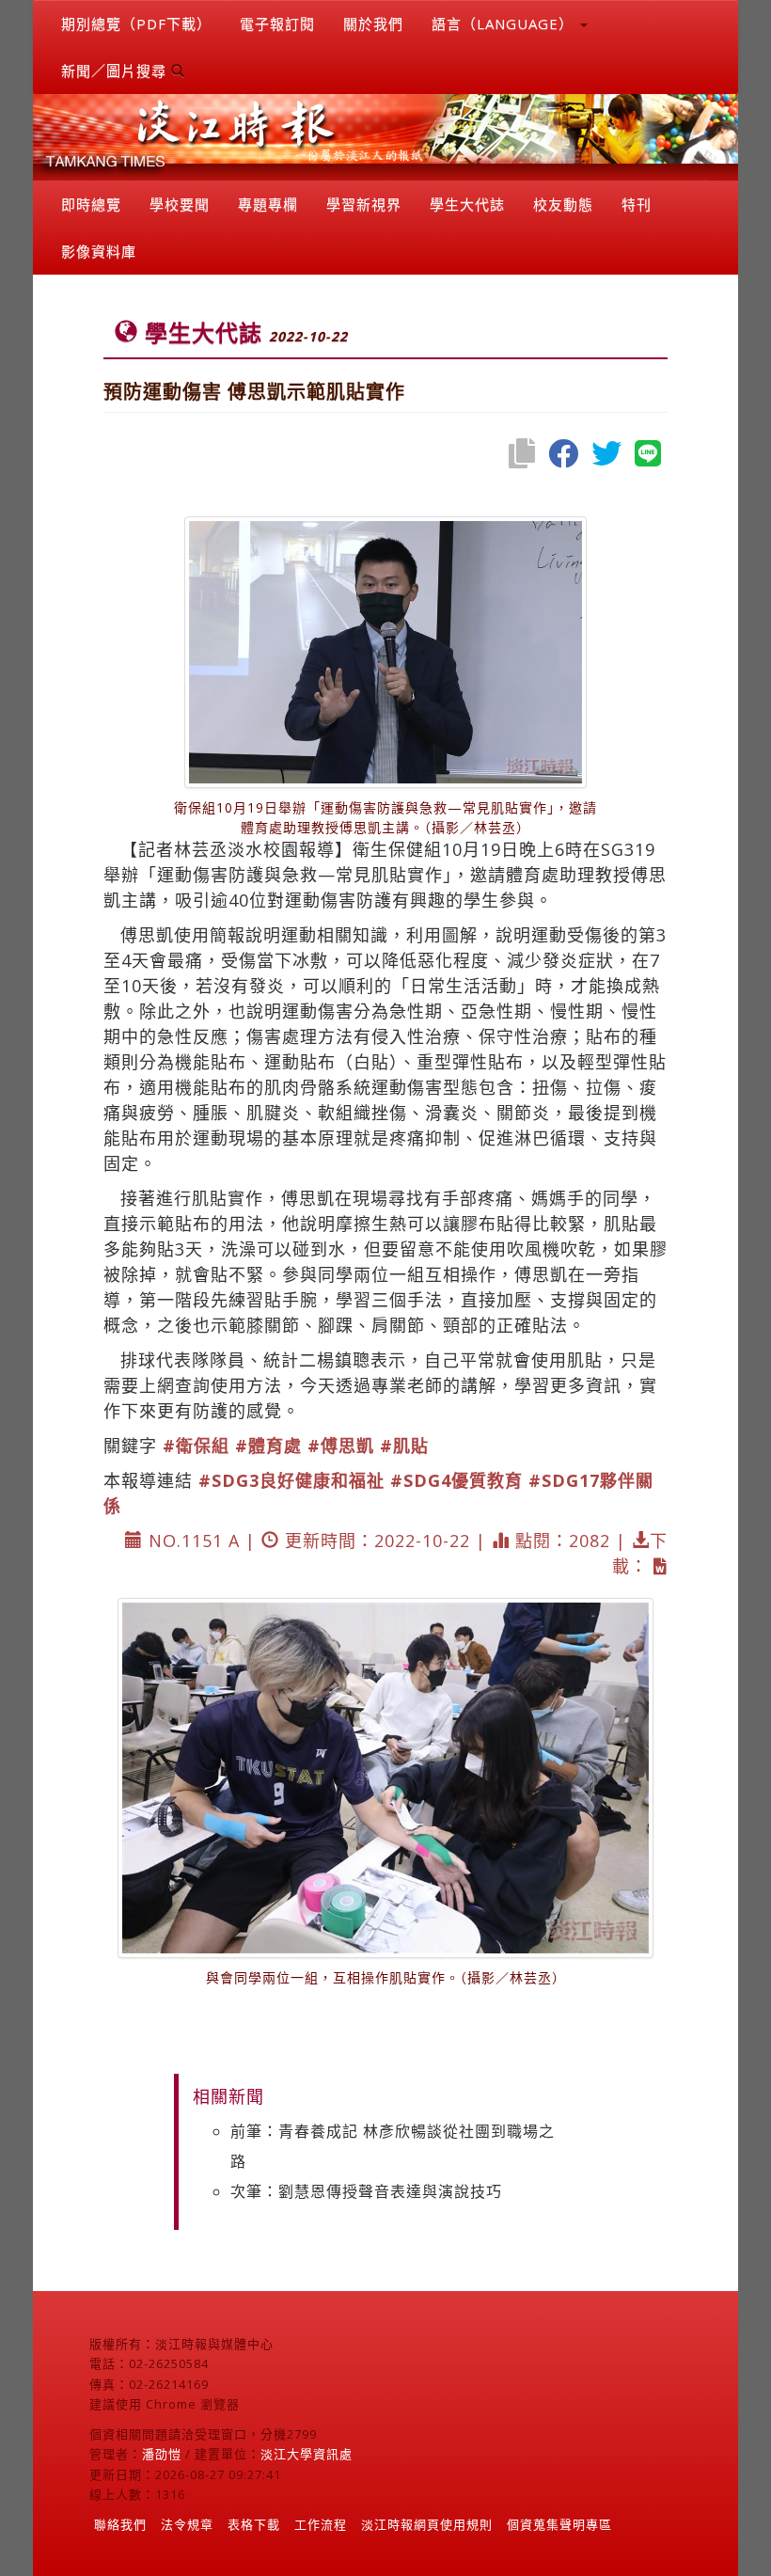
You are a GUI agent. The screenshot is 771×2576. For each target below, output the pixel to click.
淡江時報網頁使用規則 (427, 2524)
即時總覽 (91, 204)
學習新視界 (364, 204)
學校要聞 (180, 204)
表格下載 (254, 2524)
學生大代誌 (467, 204)
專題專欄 (268, 204)
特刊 (637, 204)
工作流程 (321, 2524)
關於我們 (373, 24)
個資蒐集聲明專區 (559, 2524)
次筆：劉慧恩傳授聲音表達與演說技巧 (366, 2191)
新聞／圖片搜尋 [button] (116, 71)
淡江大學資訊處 (307, 2454)
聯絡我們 (120, 2524)
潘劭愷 (162, 2454)
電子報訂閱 (277, 24)
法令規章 (187, 2524)
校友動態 (563, 204)
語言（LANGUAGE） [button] (505, 24)
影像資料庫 (99, 251)
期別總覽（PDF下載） (136, 24)
